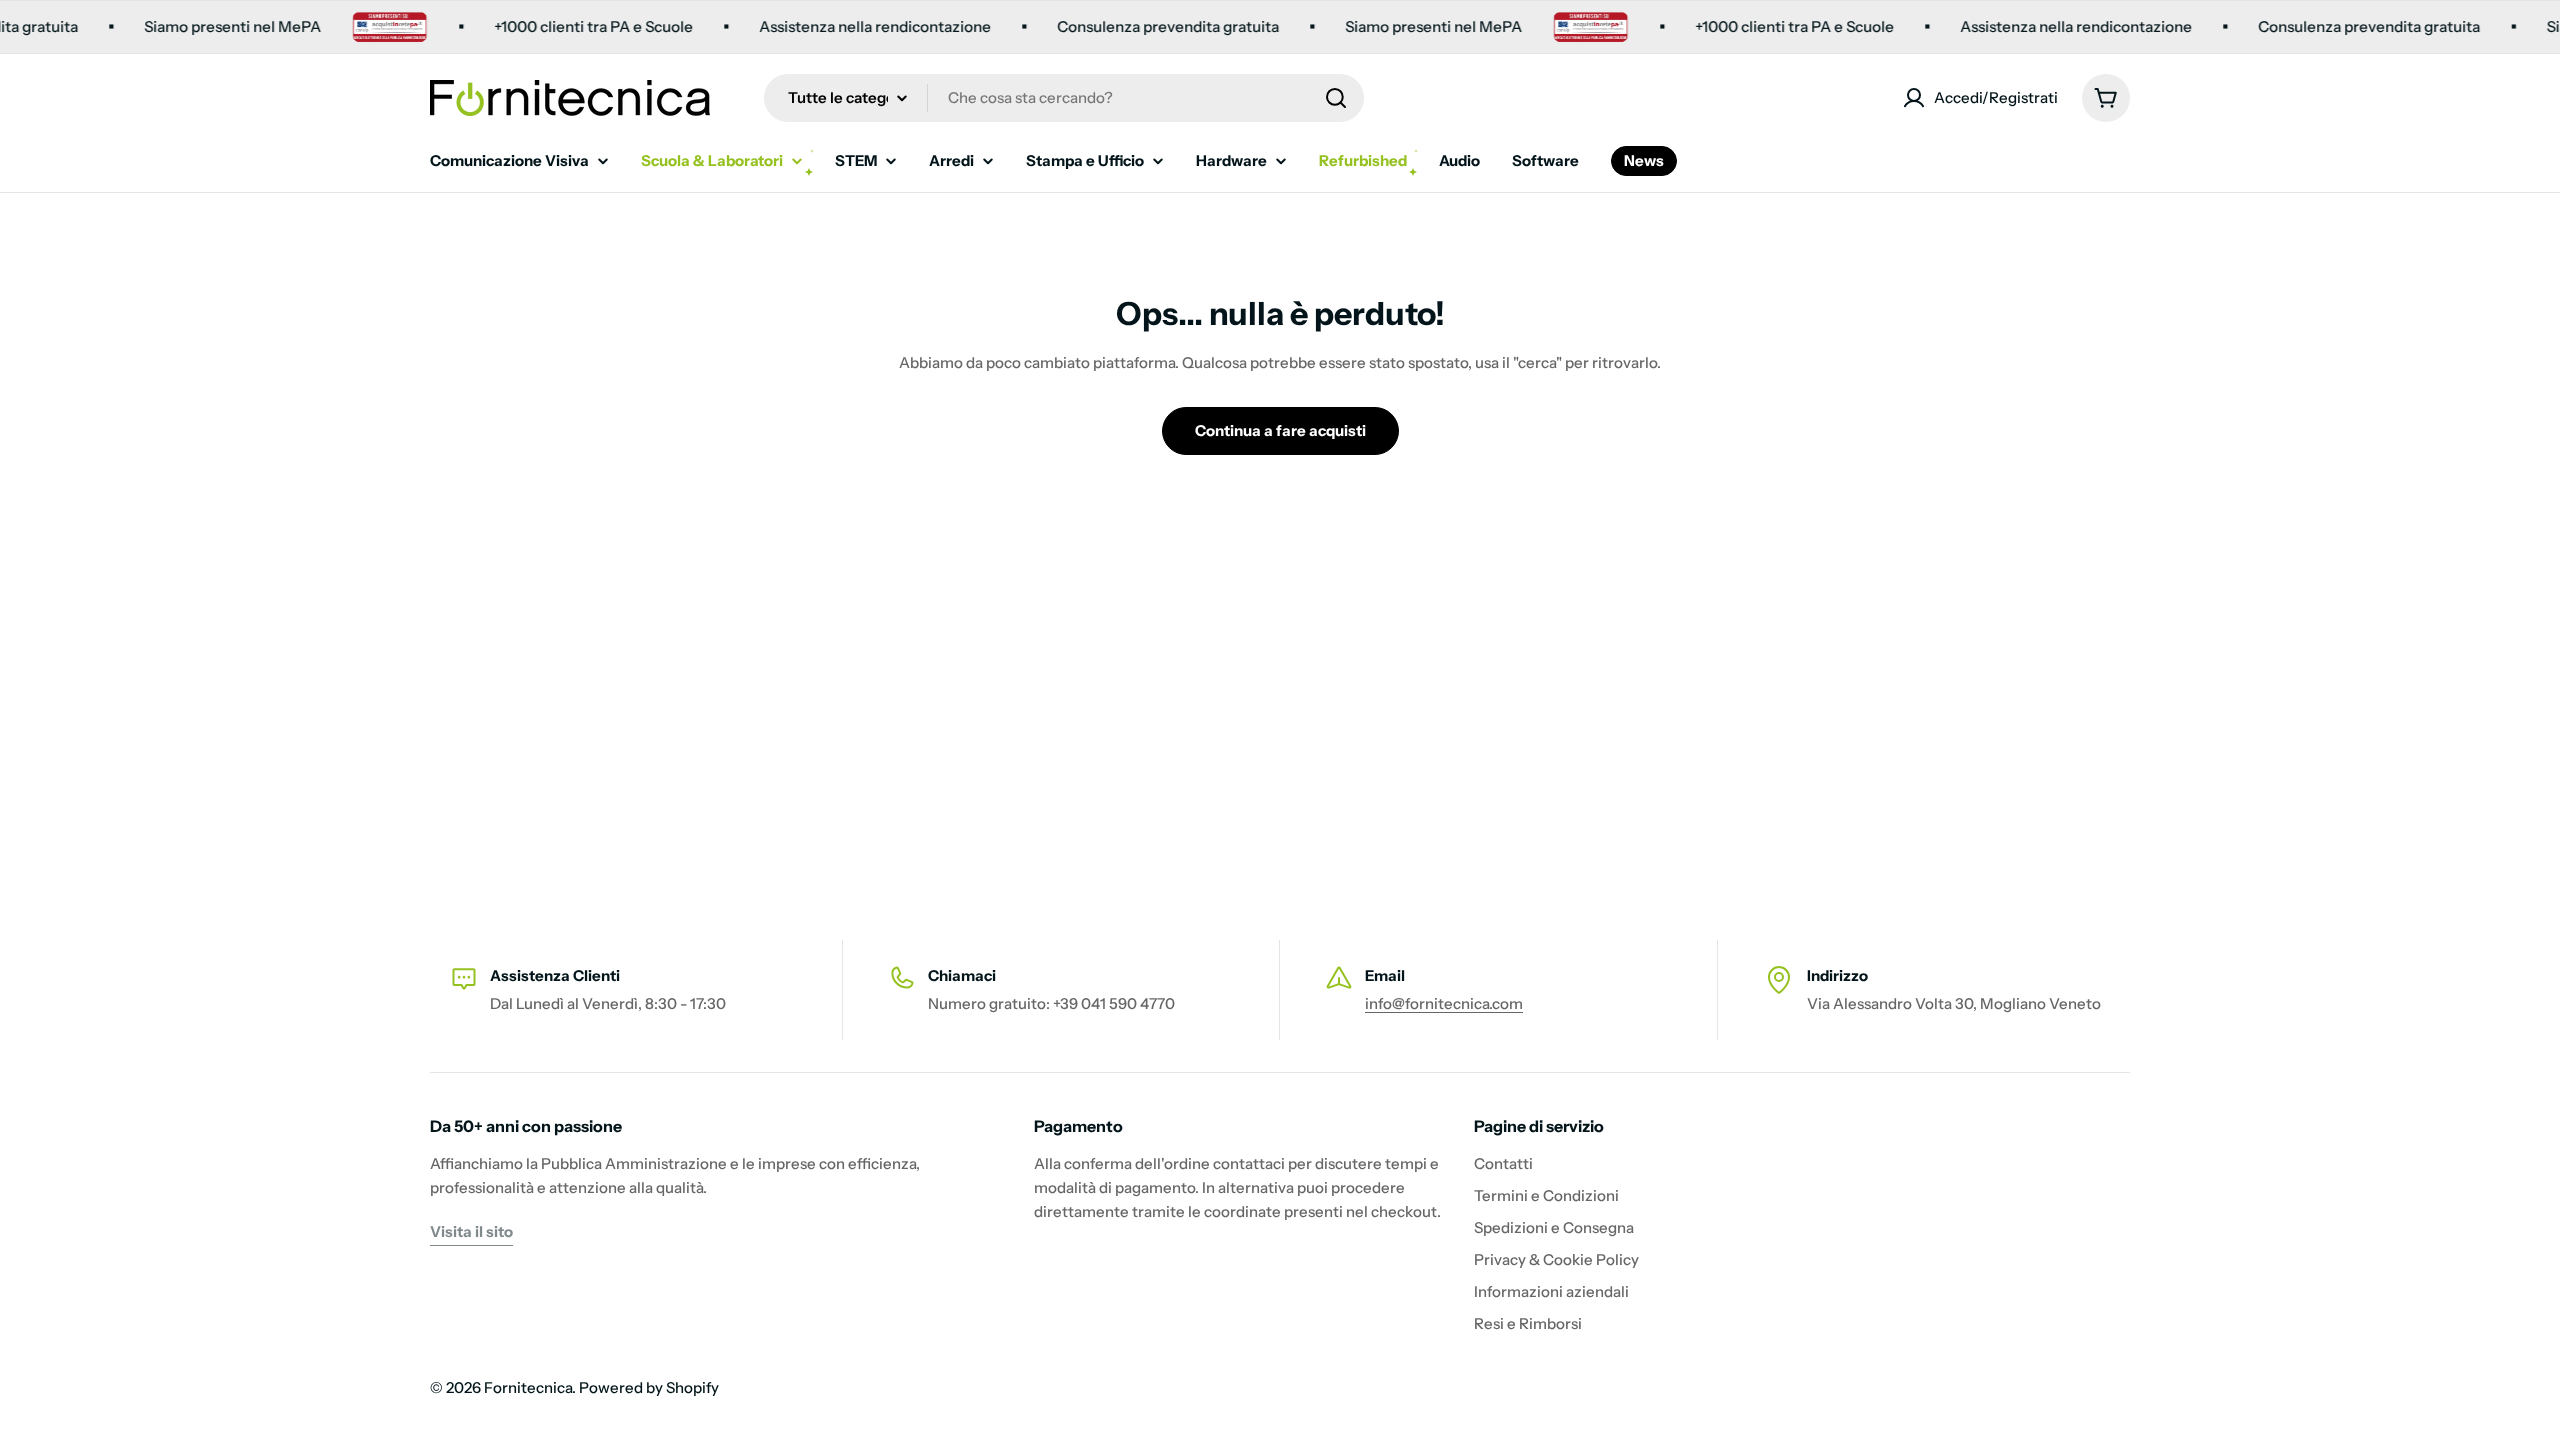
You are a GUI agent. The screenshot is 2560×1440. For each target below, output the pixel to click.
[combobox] (1064, 98)
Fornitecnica (528, 1387)
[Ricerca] (1336, 98)
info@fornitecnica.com (1444, 1003)
